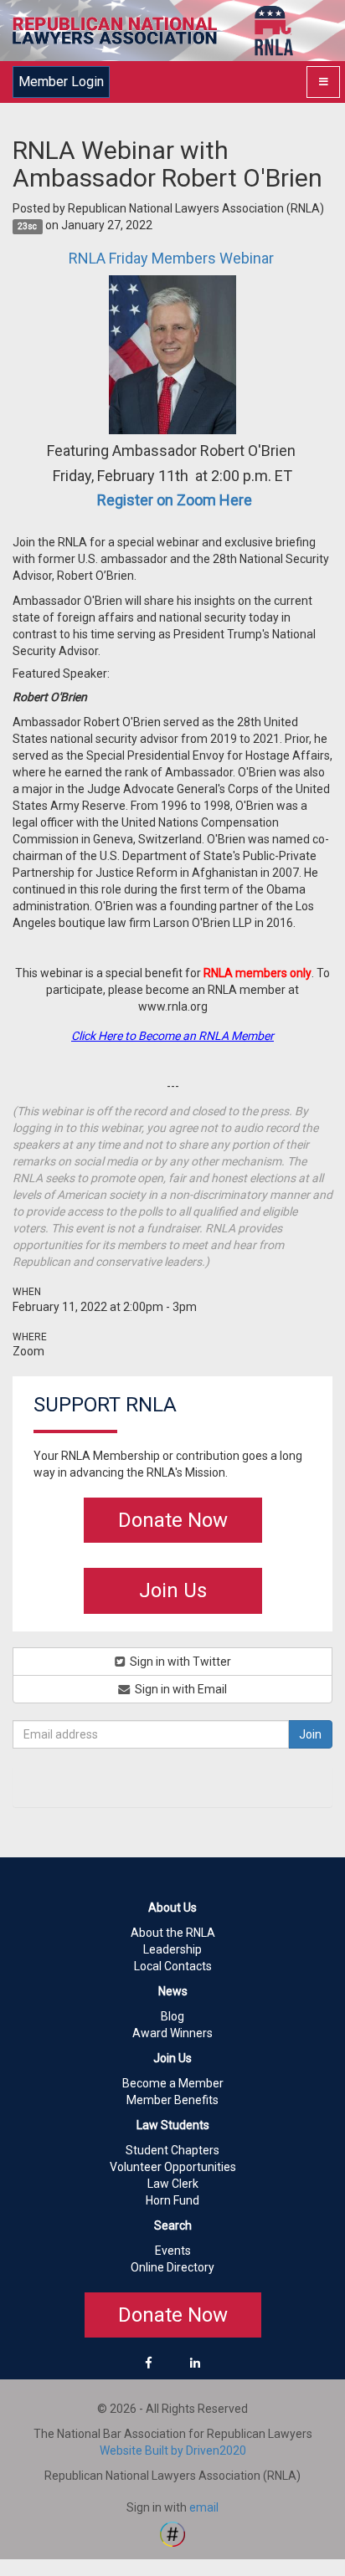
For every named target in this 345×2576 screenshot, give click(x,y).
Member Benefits (172, 2100)
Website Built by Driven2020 (173, 2451)
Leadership (172, 1949)
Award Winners (172, 2033)
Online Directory (172, 2267)
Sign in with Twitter (179, 1662)
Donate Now (173, 1520)
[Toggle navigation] (323, 82)
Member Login (61, 82)
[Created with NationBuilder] (172, 2533)
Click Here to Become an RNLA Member (172, 1036)
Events (173, 2251)
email (204, 2507)
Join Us (173, 1590)
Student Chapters (172, 2150)
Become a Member (173, 2083)
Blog (172, 2016)
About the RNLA (173, 1933)
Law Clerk (173, 2184)
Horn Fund (172, 2200)
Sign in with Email (180, 1689)
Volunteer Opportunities (173, 2167)
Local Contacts (173, 1966)
